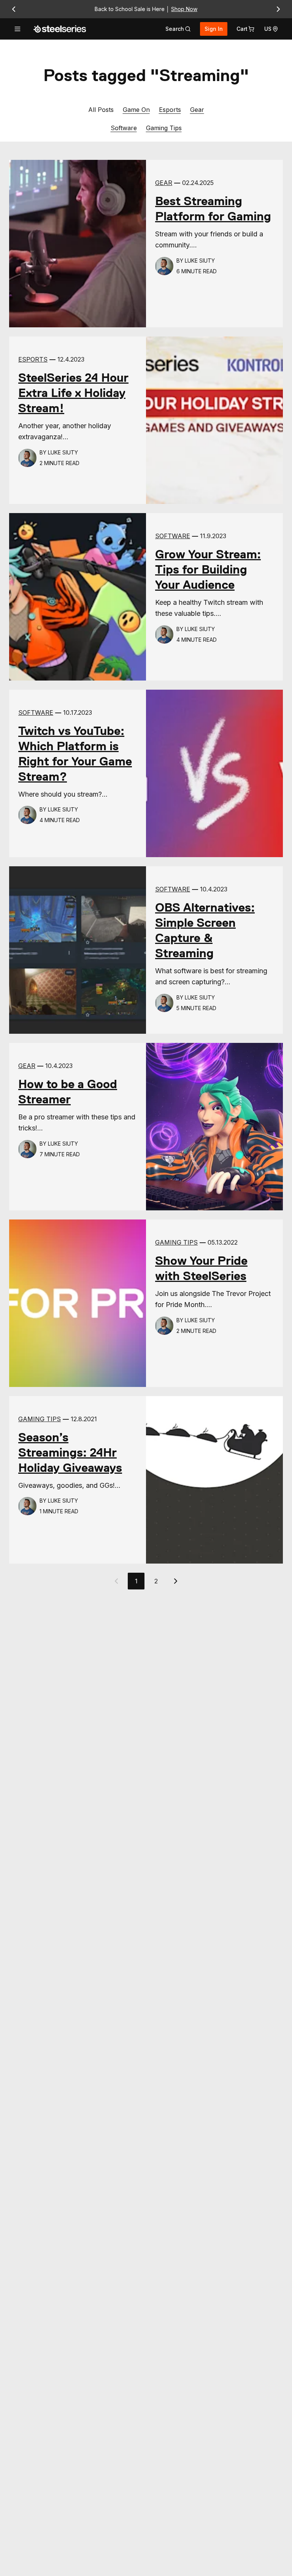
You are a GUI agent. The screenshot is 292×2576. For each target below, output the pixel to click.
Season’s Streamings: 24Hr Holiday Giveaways (70, 1452)
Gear (197, 109)
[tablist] (178, 29)
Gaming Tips (164, 128)
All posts (101, 110)
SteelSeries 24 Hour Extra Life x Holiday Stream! (73, 393)
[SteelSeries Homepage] (60, 29)
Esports (170, 109)
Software (124, 128)
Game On (136, 109)
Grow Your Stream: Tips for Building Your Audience (208, 569)
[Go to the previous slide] (14, 9)
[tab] (178, 29)
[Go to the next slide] (278, 9)
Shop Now (184, 9)
